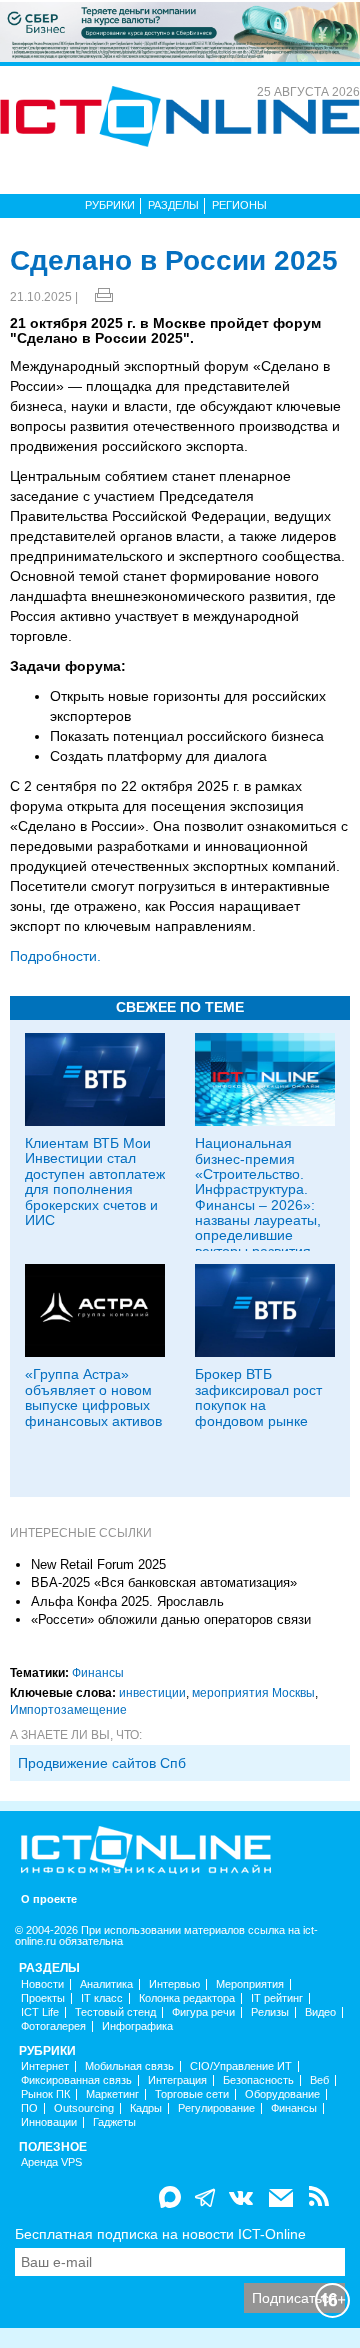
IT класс (102, 1998)
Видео (320, 2012)
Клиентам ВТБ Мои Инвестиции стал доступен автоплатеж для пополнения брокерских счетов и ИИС (95, 1181)
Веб (319, 2080)
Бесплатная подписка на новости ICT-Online (160, 2234)
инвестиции (152, 1693)
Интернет (45, 2066)
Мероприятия (250, 1984)
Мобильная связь (129, 2066)
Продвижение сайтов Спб (102, 1763)
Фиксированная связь (76, 2080)
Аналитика (106, 1984)
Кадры (146, 2108)
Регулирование (216, 2108)
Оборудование (282, 2094)
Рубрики (110, 205)
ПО (29, 2108)
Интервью (174, 1984)
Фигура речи (203, 2012)
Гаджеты (114, 2122)
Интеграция (177, 2080)
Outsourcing (84, 2108)
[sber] (180, 31)
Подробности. (55, 956)
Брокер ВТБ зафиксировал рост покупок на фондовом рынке (258, 1397)
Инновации (49, 2122)
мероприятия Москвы (253, 1693)
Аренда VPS (51, 2162)
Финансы (98, 1673)
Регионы (239, 205)
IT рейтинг (277, 1998)
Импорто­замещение (68, 1710)
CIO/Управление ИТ (241, 2066)
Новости (42, 1984)
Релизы (270, 2012)
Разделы (173, 205)
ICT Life (40, 2012)
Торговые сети (192, 2094)
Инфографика (137, 2026)
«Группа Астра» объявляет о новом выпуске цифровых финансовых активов (93, 1397)
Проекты (43, 1998)
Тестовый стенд (115, 2012)
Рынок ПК (45, 2094)
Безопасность (258, 2080)
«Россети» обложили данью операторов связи (171, 1619)
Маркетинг (112, 2094)
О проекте (49, 1899)
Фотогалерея (53, 2026)
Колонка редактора (187, 1998)
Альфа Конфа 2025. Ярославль (127, 1601)
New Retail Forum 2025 (98, 1564)
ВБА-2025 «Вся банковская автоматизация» (164, 1582)
